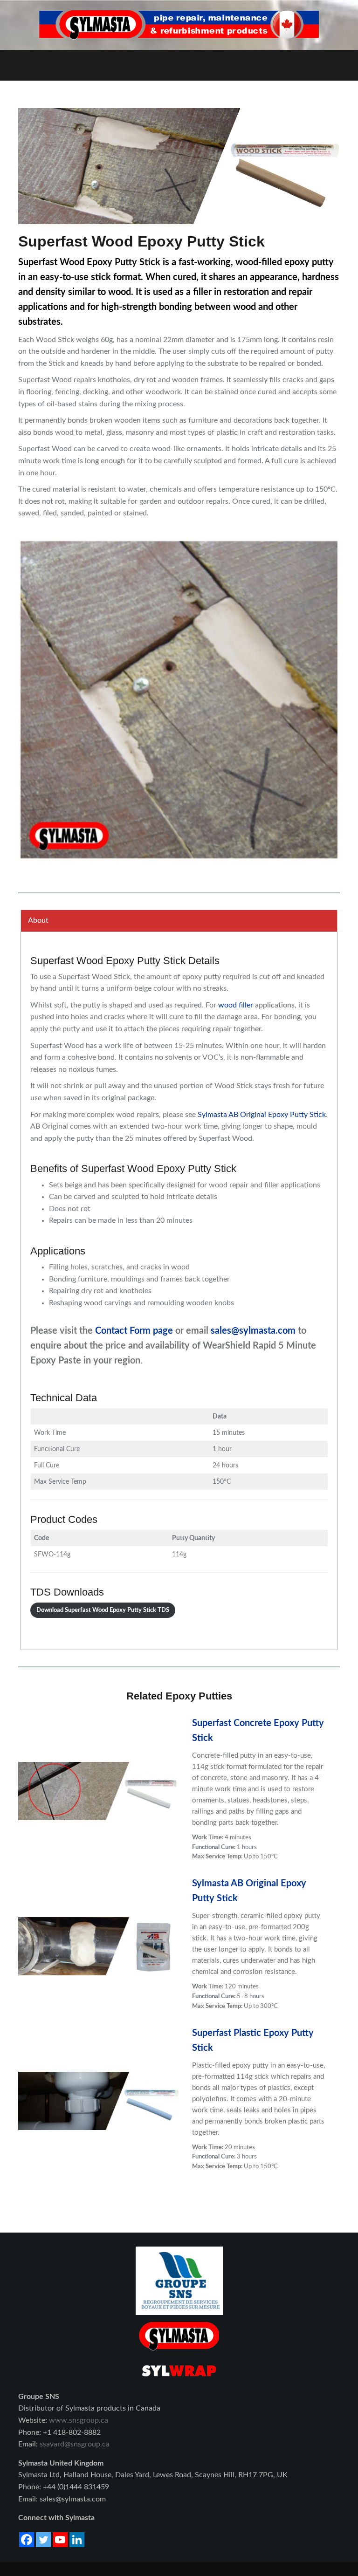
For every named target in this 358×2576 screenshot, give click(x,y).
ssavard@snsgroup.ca (75, 2444)
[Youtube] (60, 2540)
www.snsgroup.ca (79, 2420)
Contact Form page (134, 1331)
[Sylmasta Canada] (179, 25)
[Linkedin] (77, 2540)
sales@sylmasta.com (253, 1331)
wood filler (236, 1005)
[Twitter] (43, 2540)
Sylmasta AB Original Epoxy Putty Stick (262, 1115)
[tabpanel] (179, 1291)
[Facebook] (27, 2540)
